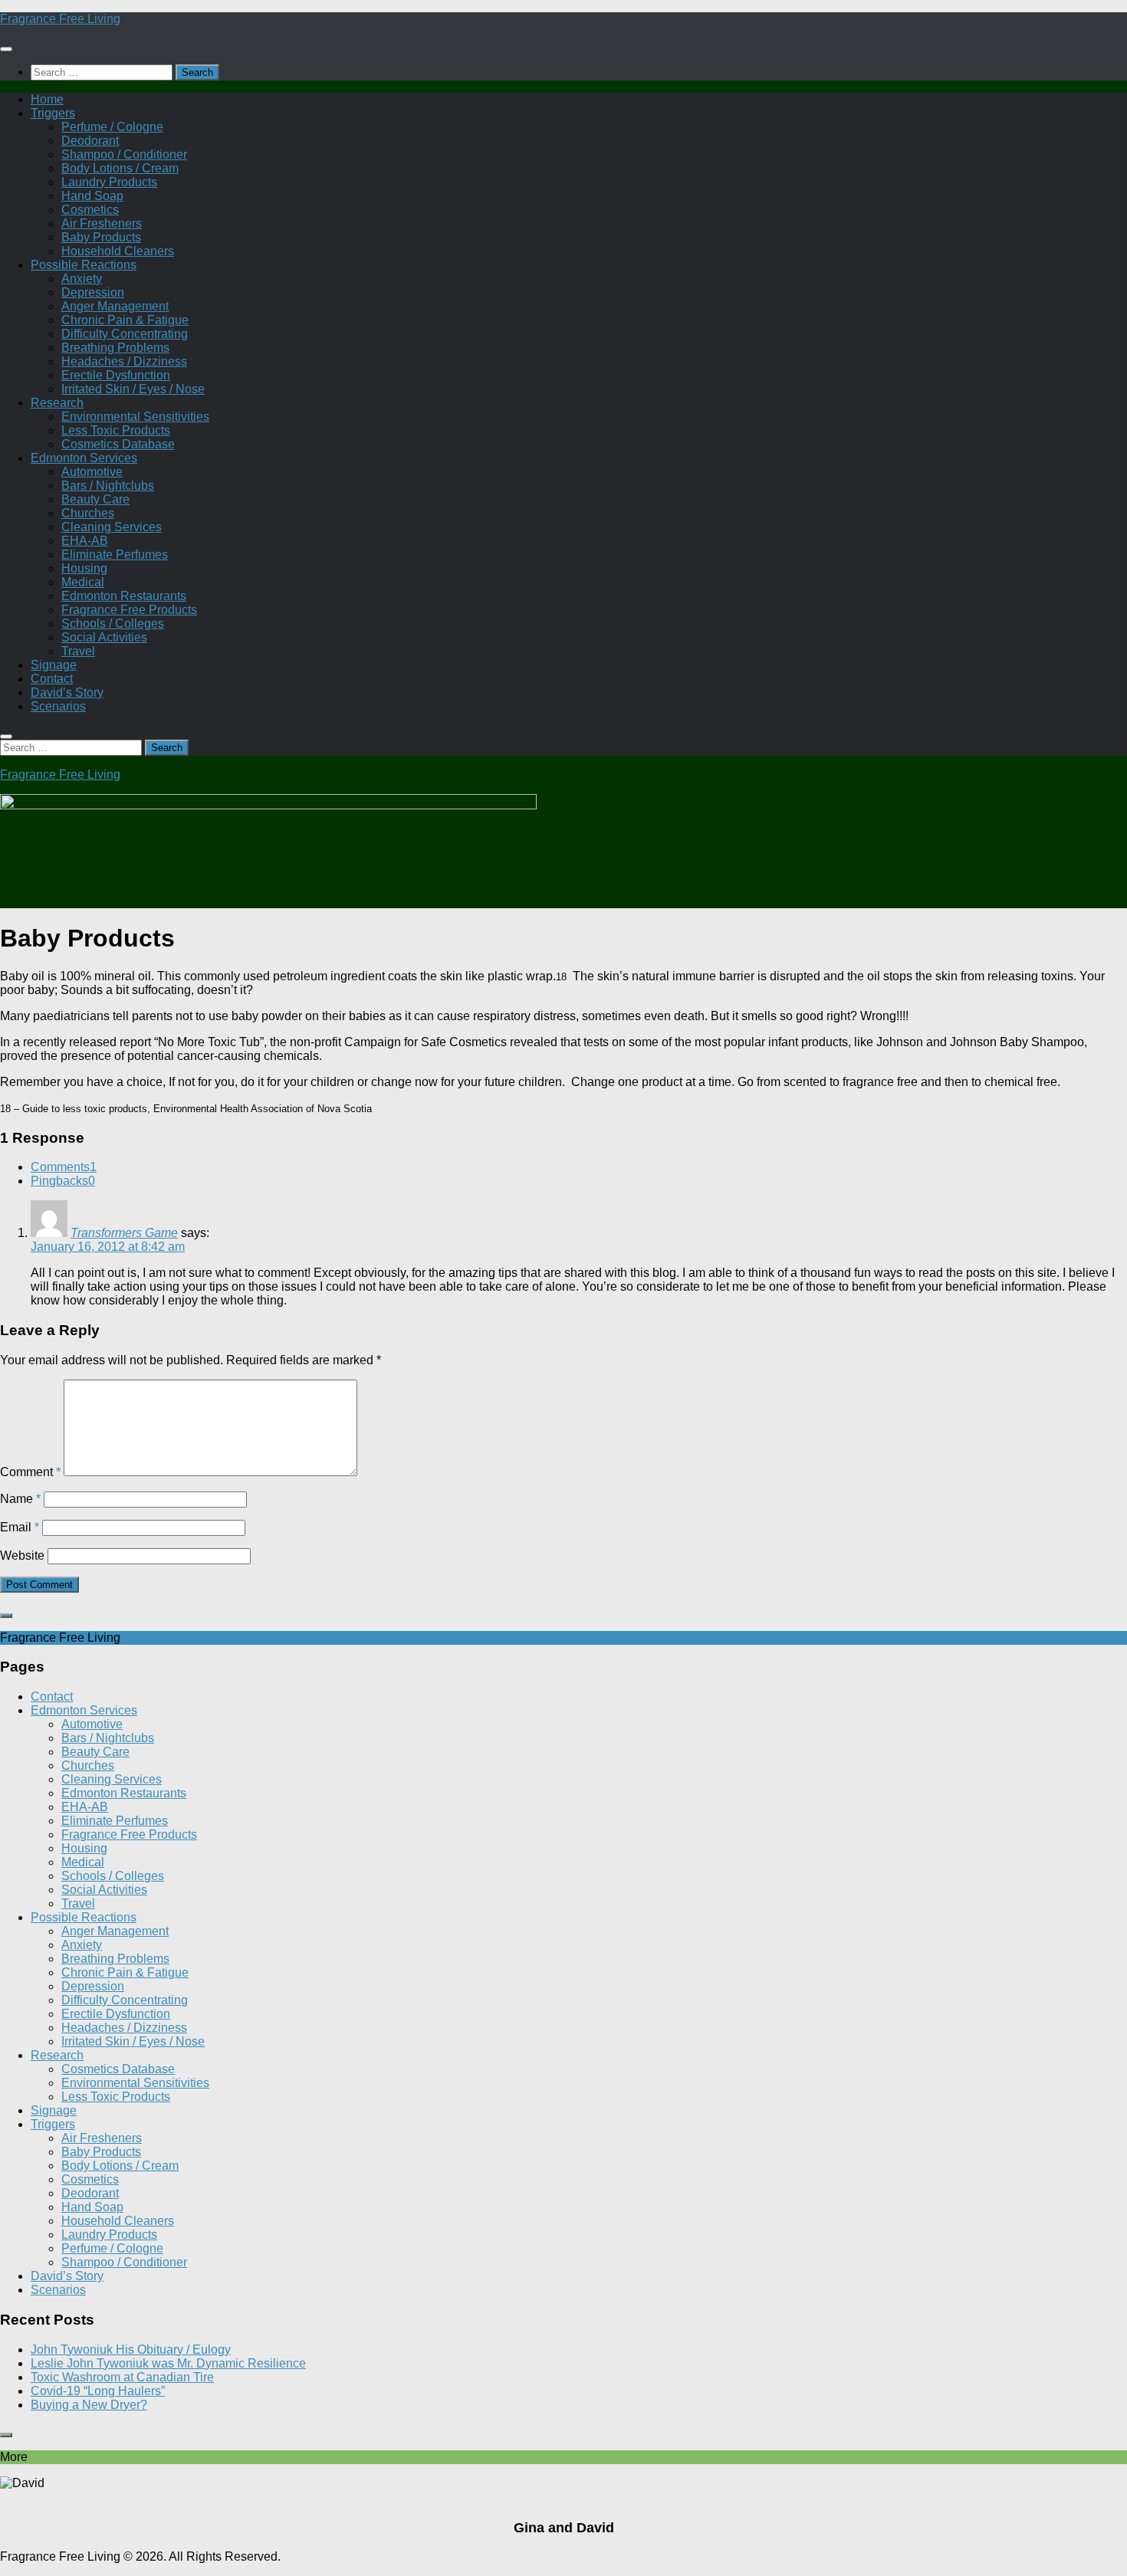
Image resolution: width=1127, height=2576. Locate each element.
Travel (78, 651)
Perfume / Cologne (112, 127)
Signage (54, 665)
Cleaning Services (112, 527)
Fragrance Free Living (60, 19)
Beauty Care (95, 499)
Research (57, 403)
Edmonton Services (84, 458)
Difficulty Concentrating (125, 334)
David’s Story (67, 692)
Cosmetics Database (118, 444)
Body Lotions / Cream (120, 168)
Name (20, 1499)
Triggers (53, 113)
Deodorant (90, 141)
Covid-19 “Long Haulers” (98, 2391)
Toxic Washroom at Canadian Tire (122, 2377)
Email (20, 1527)
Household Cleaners (118, 251)
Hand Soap (92, 196)
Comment (30, 1472)
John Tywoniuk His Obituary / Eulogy (131, 2350)
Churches (88, 513)
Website (22, 1555)
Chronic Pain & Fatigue (125, 320)
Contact (52, 679)
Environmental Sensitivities (135, 417)
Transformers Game (124, 1233)
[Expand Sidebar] (6, 1616)
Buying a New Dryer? (89, 2405)
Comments (64, 1167)
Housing (84, 568)
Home (47, 99)
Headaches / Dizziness (124, 361)
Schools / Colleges (113, 623)
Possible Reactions (84, 265)
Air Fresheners (102, 223)
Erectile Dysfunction (116, 375)
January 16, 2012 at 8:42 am (108, 1247)
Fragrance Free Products (129, 610)
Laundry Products (109, 182)
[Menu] (6, 49)
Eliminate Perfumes (115, 555)
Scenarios (58, 706)
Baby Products (101, 237)
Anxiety (82, 279)
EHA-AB (85, 541)
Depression (93, 292)
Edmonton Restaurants (124, 596)
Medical (83, 582)
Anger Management (115, 306)
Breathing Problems (115, 348)
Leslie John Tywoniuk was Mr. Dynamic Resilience (168, 2363)
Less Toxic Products (116, 430)
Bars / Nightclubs (108, 486)
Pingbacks (63, 1181)
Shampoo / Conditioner (124, 154)
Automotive (92, 472)
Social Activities (104, 637)
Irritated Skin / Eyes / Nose (133, 389)
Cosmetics (90, 210)
